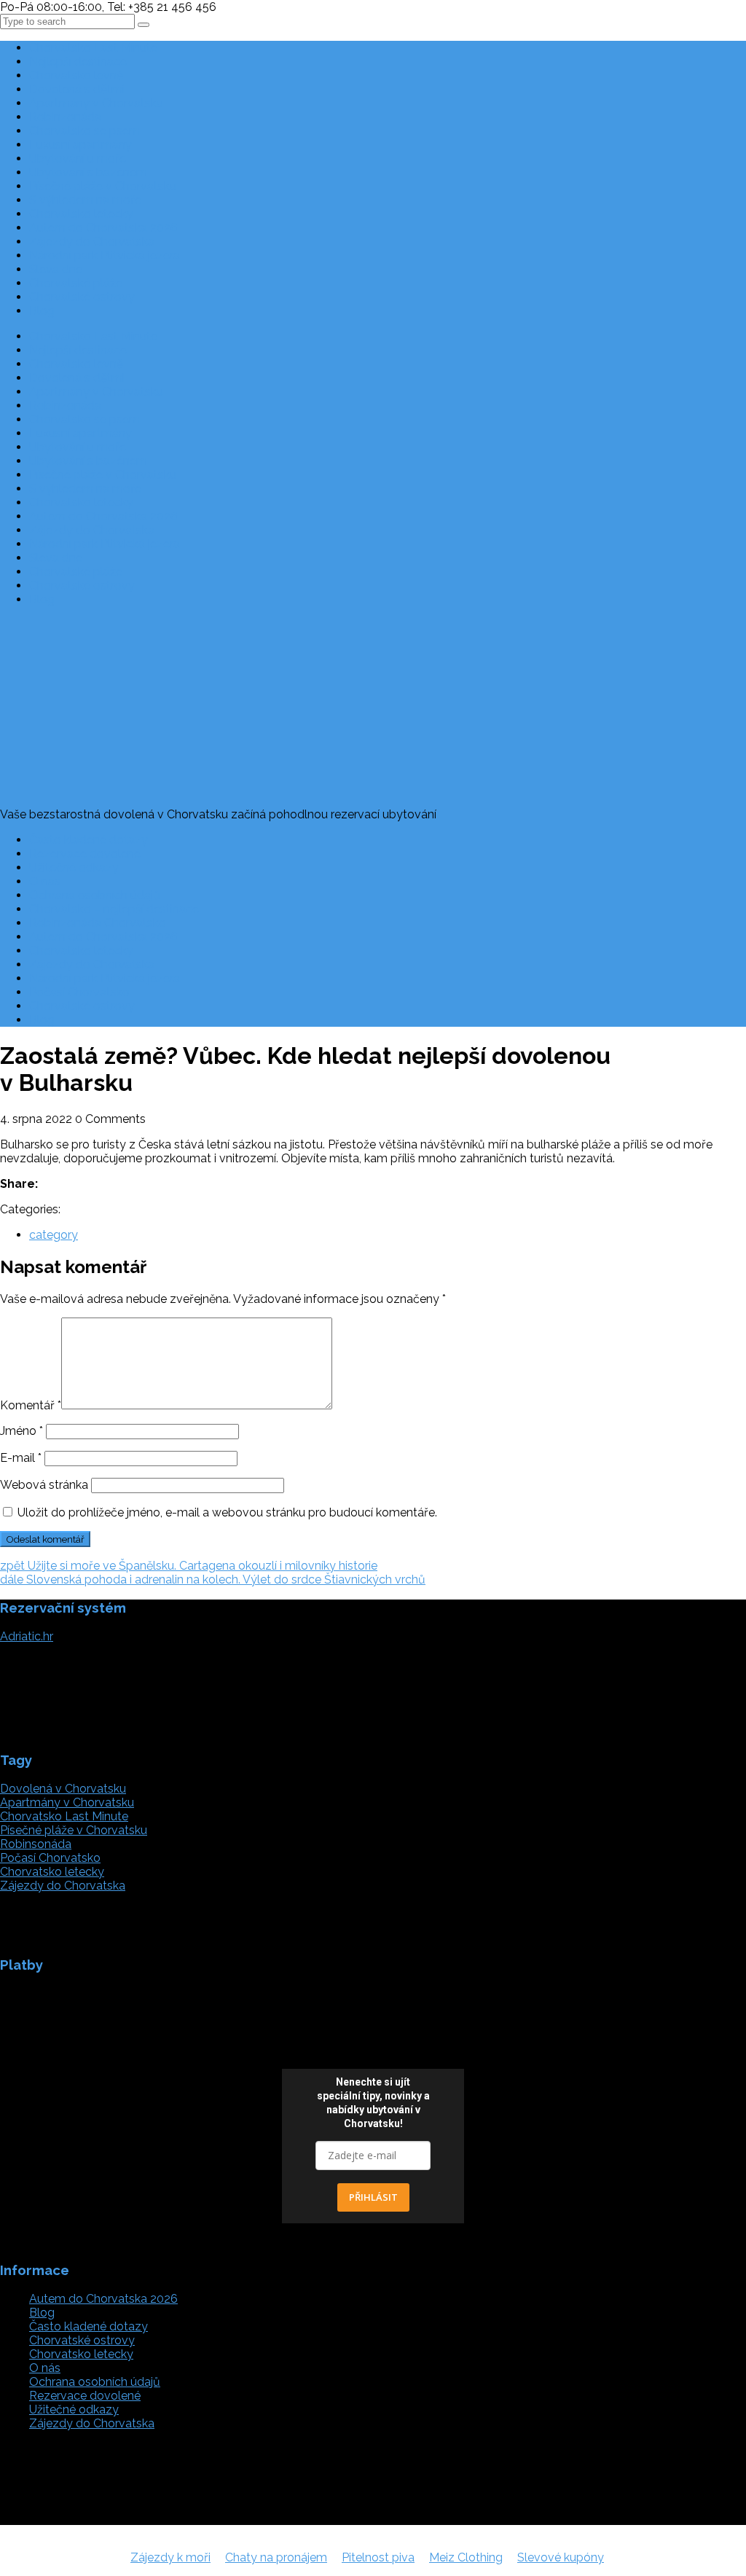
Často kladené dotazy (89, 840)
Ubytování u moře (78, 158)
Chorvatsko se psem (85, 131)
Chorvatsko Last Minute (93, 48)
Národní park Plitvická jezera (105, 255)
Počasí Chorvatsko (79, 992)
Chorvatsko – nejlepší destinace (114, 909)
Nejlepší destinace (78, 62)
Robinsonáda (36, 1844)
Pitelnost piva (378, 2557)
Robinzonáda (65, 117)
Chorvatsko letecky (81, 214)
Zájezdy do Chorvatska (92, 242)
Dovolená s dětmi (77, 89)
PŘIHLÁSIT (373, 2197)
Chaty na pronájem (276, 2557)
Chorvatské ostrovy (82, 297)
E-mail (21, 1458)
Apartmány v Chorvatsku (96, 103)
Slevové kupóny (561, 2557)
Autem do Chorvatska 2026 (103, 228)
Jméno (21, 1431)
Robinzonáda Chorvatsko (98, 923)
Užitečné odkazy (74, 868)
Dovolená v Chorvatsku (63, 1789)
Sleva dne (56, 269)
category (54, 1235)
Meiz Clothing (466, 2557)
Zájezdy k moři (170, 2557)
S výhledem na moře (85, 200)
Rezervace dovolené (85, 854)
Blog (42, 311)
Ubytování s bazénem (88, 172)
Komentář (31, 1405)
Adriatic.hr (27, 1636)
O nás (45, 881)
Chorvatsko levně (76, 75)
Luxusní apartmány (81, 145)
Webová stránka (44, 1485)
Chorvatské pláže (76, 283)
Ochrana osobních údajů (95, 895)
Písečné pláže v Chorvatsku (103, 186)
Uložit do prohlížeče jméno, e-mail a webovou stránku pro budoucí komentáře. (227, 1512)
